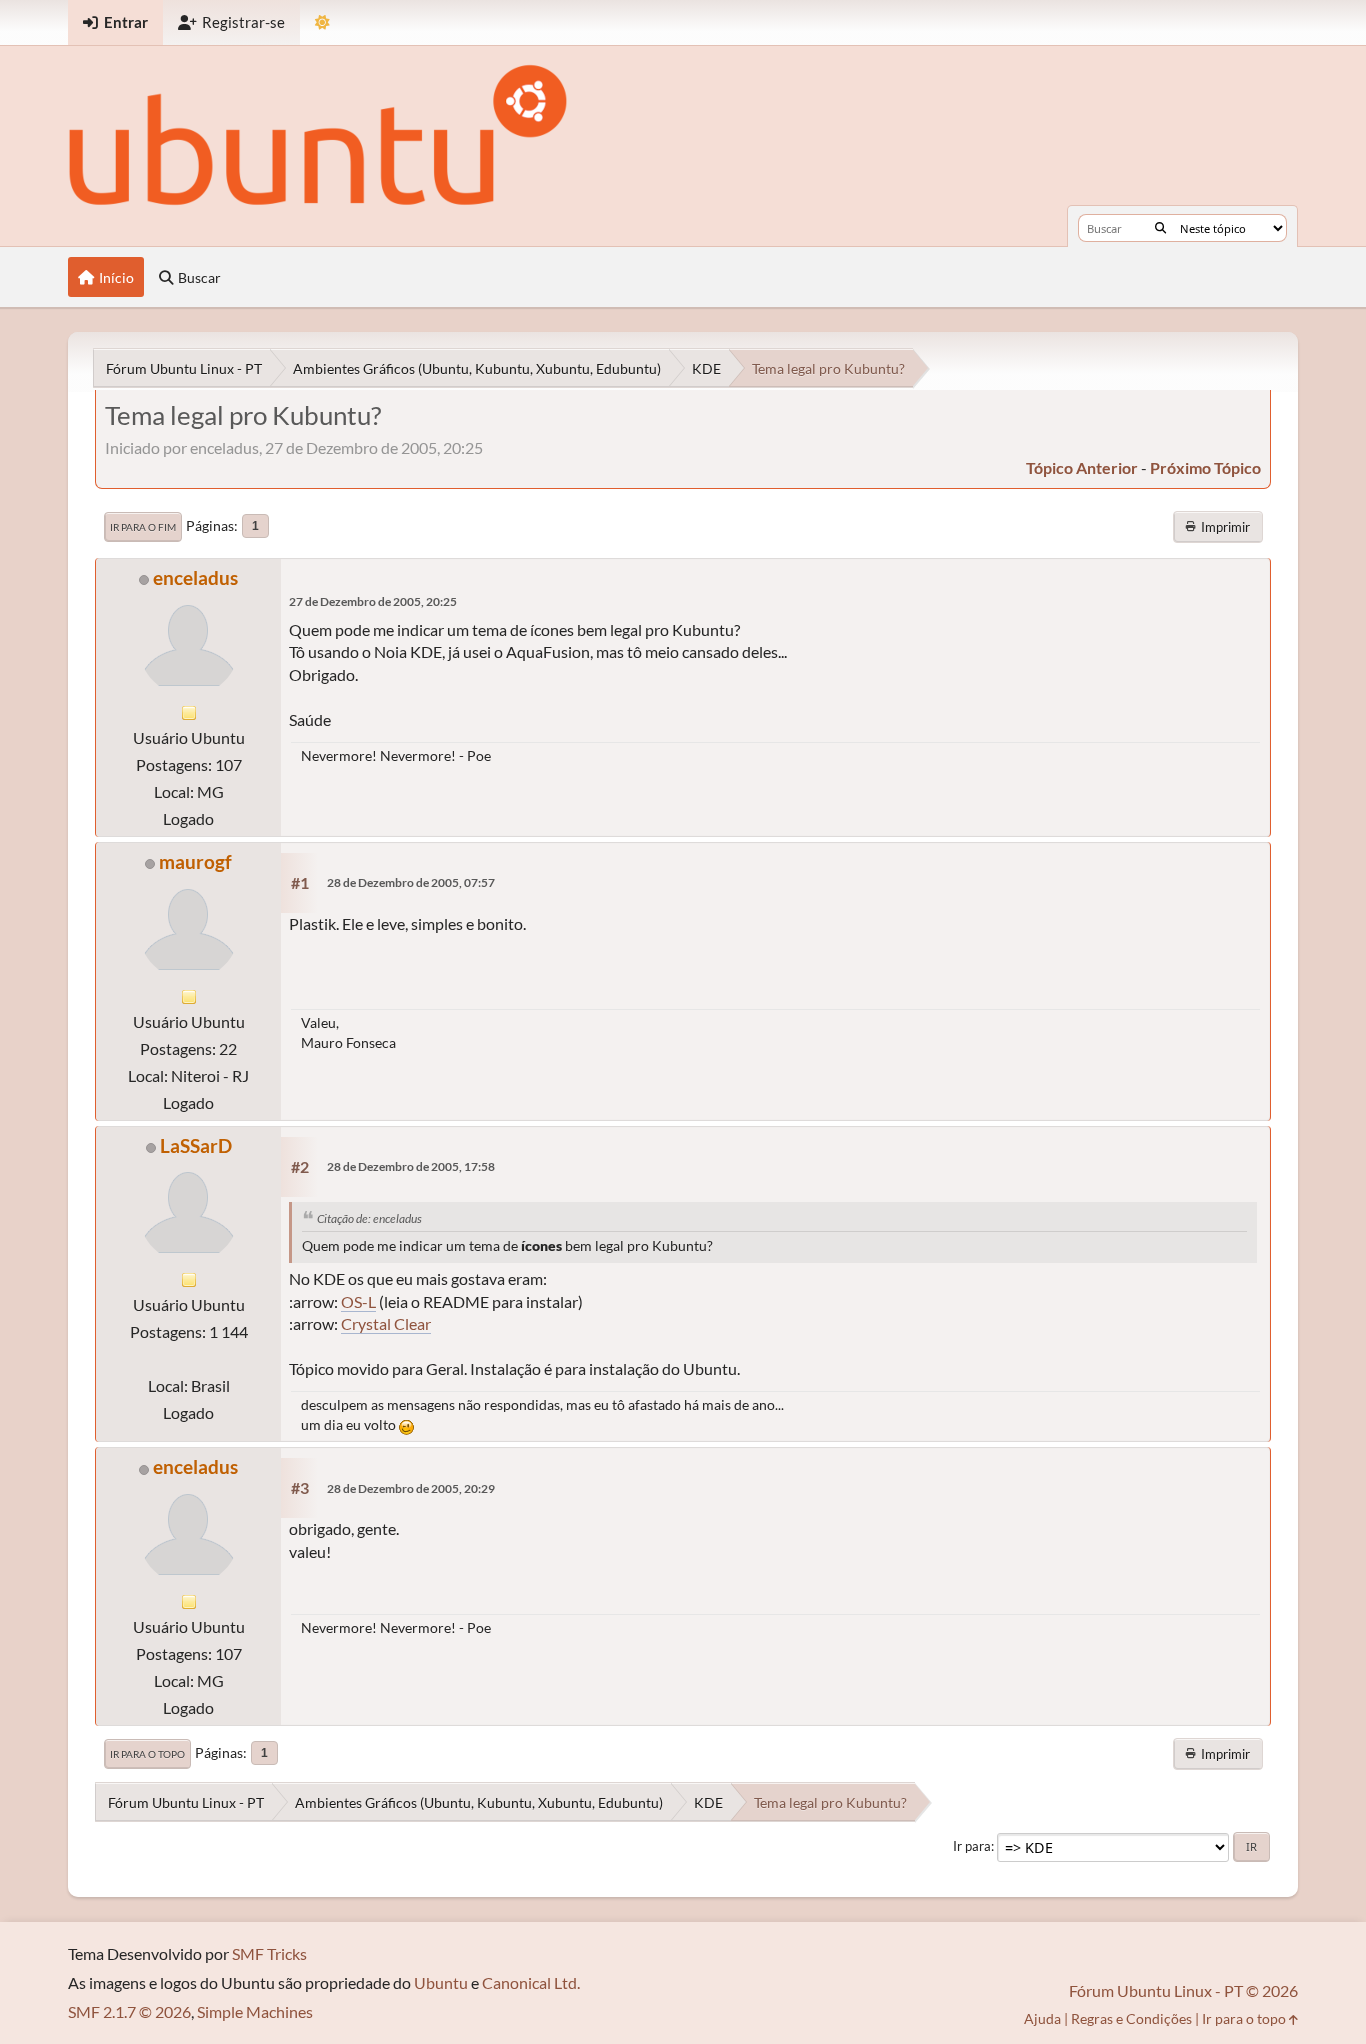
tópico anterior (1082, 467)
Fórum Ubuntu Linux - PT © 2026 (1183, 1990)
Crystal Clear (386, 1323)
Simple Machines (255, 2011)
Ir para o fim (143, 527)
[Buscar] (1160, 228)
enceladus (195, 577)
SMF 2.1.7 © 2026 (129, 2011)
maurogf (195, 861)
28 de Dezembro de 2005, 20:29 (411, 1488)
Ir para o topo (147, 1754)
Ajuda (1042, 2018)
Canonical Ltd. (531, 1982)
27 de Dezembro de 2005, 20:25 (373, 601)
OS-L (358, 1301)
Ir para (972, 1846)
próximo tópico (1205, 467)
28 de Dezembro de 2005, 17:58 (411, 1166)
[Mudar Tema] (322, 22)
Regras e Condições (1131, 2018)
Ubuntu (441, 1982)
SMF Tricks (269, 1953)
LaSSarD (196, 1145)
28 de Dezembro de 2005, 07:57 (411, 882)
